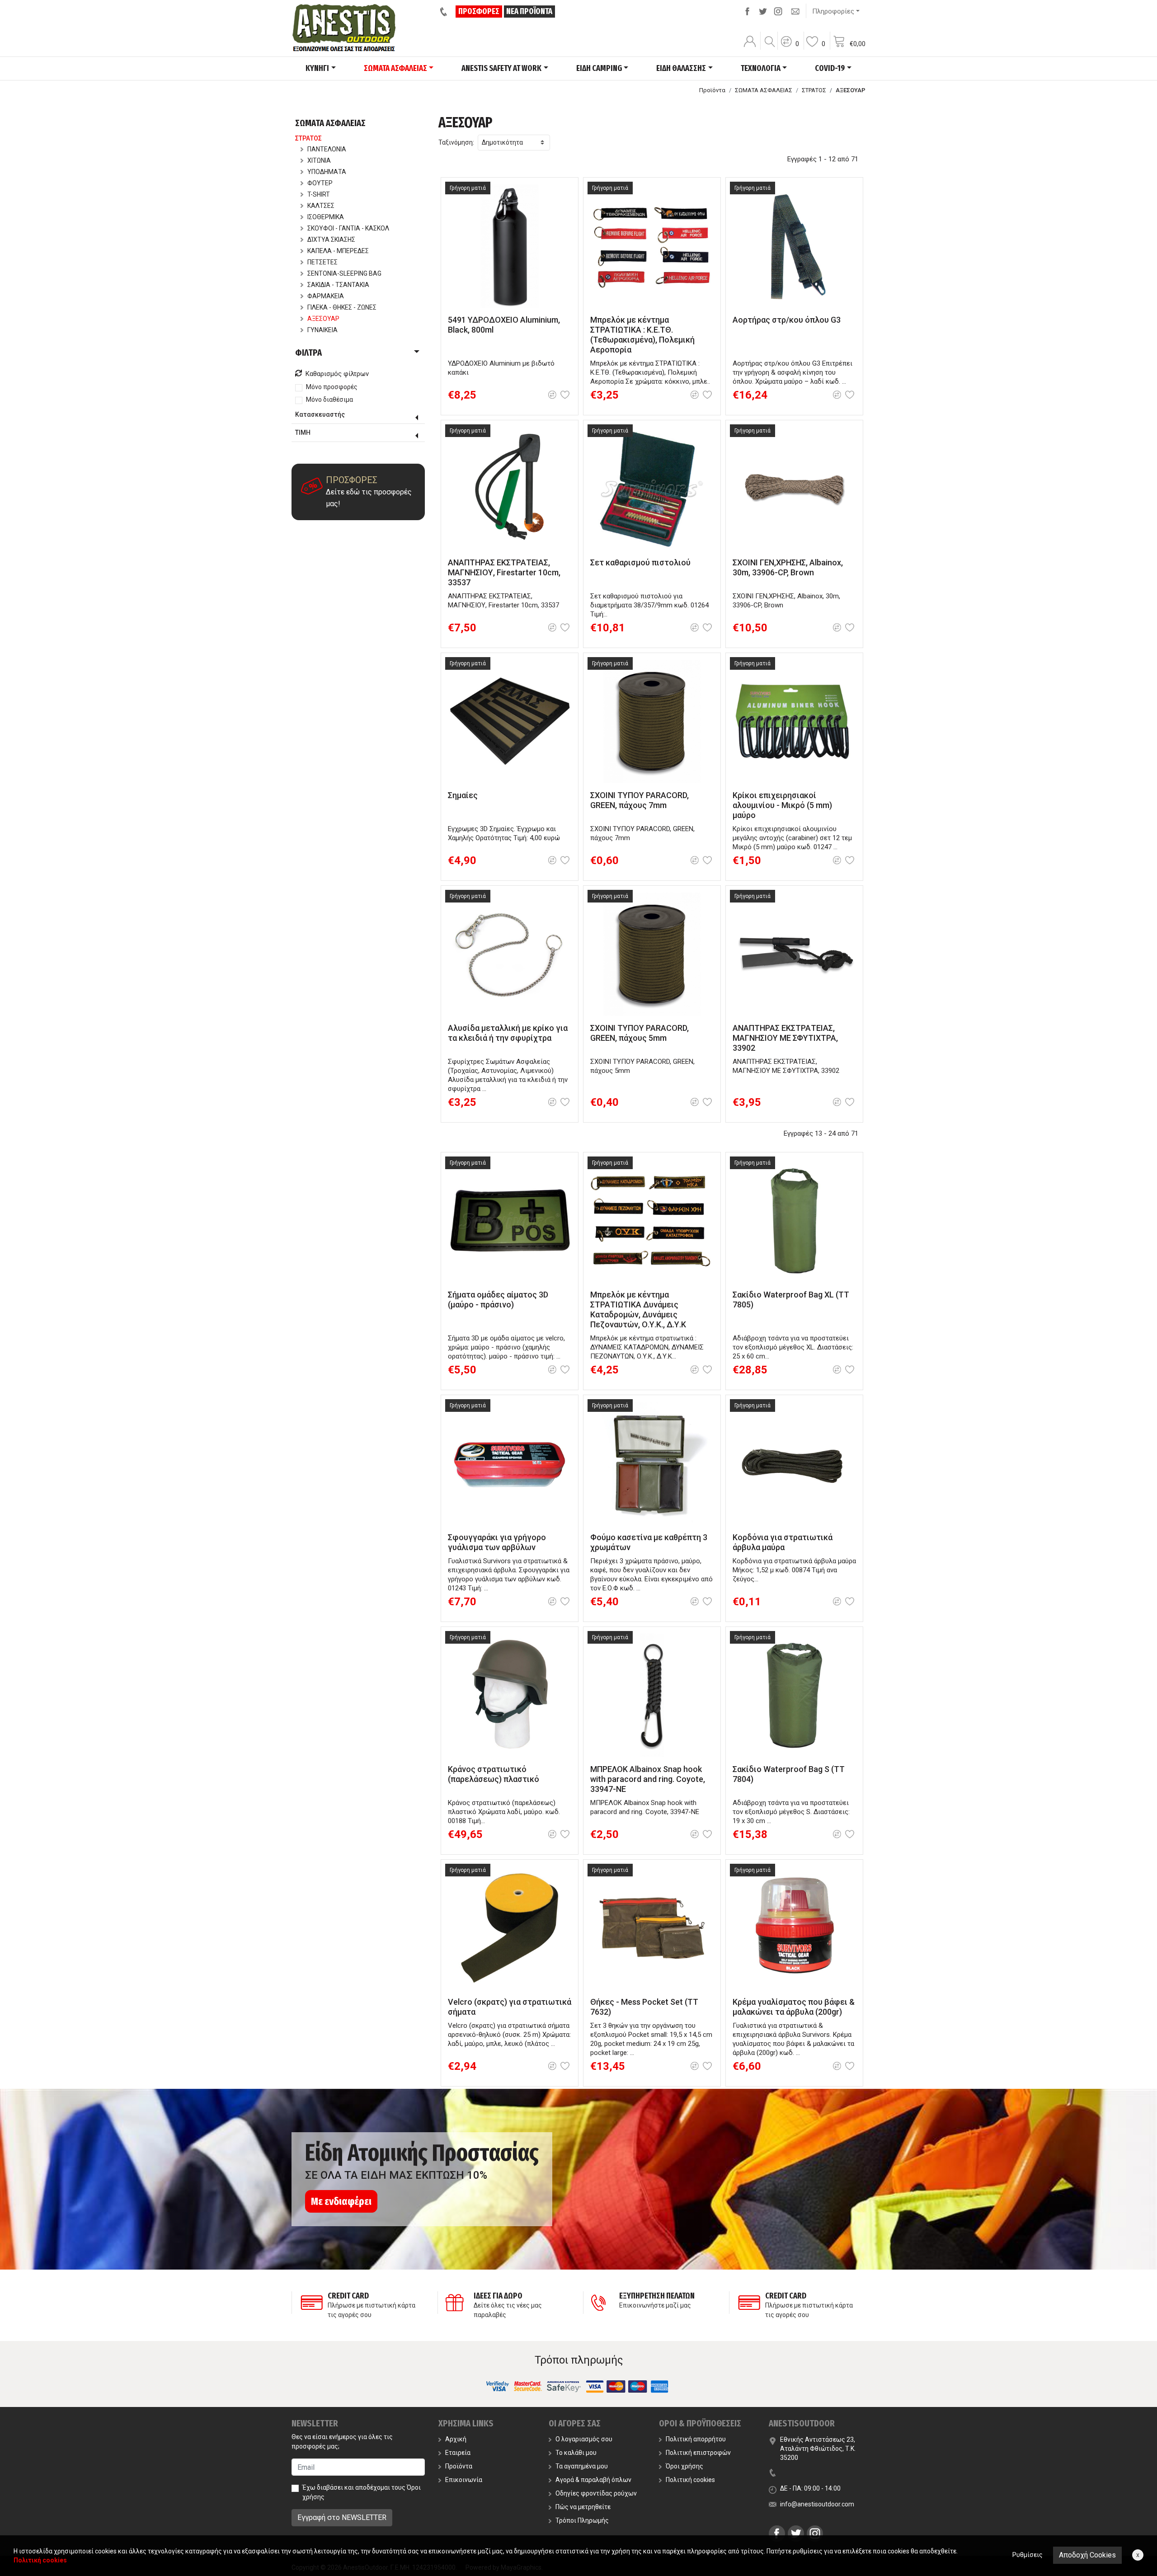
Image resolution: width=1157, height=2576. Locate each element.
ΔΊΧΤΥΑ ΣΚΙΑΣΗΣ (331, 240)
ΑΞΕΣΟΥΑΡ (323, 319)
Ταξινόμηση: (456, 142)
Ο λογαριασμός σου (584, 2439)
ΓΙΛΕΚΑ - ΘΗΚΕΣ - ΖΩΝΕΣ (342, 307)
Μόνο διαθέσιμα (329, 400)
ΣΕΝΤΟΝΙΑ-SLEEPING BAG (344, 273)
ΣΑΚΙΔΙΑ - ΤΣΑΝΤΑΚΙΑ (338, 285)
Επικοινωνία (464, 2480)
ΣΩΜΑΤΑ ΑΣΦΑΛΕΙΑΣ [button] (395, 68)
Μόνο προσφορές (332, 387)
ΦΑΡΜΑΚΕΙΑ (326, 296)
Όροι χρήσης (684, 2466)
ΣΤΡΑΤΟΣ (814, 90)
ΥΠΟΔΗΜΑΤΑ (327, 172)
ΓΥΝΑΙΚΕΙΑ (322, 330)
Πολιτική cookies (690, 2480)
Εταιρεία (458, 2453)
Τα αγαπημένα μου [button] (582, 2466)
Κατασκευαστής (320, 414)
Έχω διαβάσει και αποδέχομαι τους (362, 2492)
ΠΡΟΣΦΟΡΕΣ (479, 11)
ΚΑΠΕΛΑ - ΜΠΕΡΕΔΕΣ (338, 251)
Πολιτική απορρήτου (696, 2439)
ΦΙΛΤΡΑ (308, 353)
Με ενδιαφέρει (341, 2201)
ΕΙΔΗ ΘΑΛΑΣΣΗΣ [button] (681, 68)
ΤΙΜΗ (303, 432)
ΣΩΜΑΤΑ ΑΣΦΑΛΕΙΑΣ (764, 90)
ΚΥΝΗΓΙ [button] (317, 68)
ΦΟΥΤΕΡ (320, 183)
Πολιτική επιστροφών (698, 2453)
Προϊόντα (712, 90)
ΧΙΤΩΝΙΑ (319, 160)
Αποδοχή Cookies (1087, 2555)
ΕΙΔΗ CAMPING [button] (599, 68)
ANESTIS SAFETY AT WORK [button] (501, 68)
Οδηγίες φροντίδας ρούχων (596, 2493)
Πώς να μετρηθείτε (583, 2507)
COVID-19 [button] (830, 68)
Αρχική (456, 2439)
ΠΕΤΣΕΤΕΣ (322, 262)
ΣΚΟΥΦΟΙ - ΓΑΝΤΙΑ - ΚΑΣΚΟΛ (348, 228)
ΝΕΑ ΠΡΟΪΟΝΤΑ (529, 11)
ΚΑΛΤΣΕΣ (321, 206)
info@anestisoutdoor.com (817, 2504)
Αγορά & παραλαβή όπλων (593, 2480)
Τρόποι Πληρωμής (582, 2520)
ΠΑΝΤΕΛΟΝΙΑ (327, 149)
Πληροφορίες (833, 11)
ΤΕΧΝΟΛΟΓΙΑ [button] (761, 68)
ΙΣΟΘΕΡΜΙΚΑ (326, 217)
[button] (790, 47)
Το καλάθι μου (576, 2453)
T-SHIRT (319, 194)
